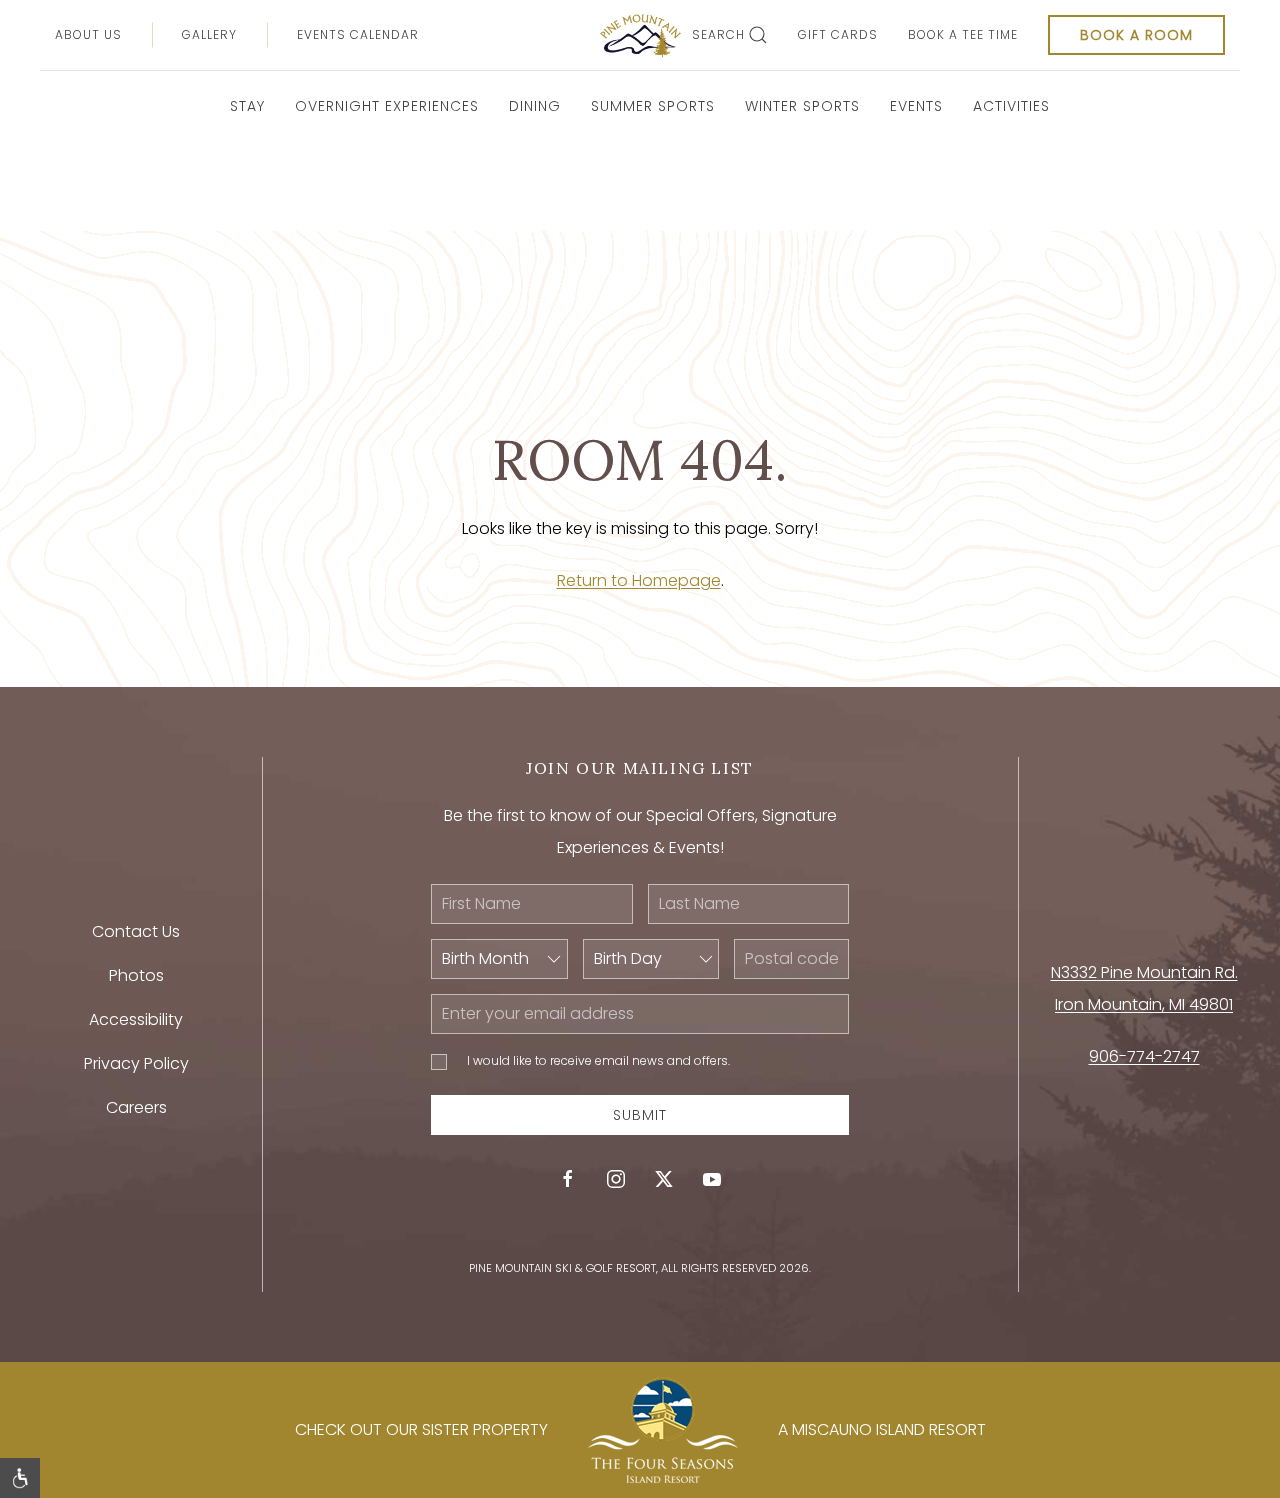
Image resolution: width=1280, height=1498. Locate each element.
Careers (136, 1107)
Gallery (209, 34)
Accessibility (136, 1019)
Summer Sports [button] (653, 106)
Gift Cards (838, 34)
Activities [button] (1011, 106)
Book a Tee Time (963, 34)
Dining (535, 106)
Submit (640, 1115)
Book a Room (1136, 35)
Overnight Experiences (387, 106)
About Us (88, 34)
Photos (136, 975)
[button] (20, 1478)
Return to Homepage (639, 580)
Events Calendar (358, 34)
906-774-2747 (1144, 1056)
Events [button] (916, 106)
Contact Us (136, 931)
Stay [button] (247, 106)
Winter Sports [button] (802, 106)
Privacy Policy (136, 1063)
